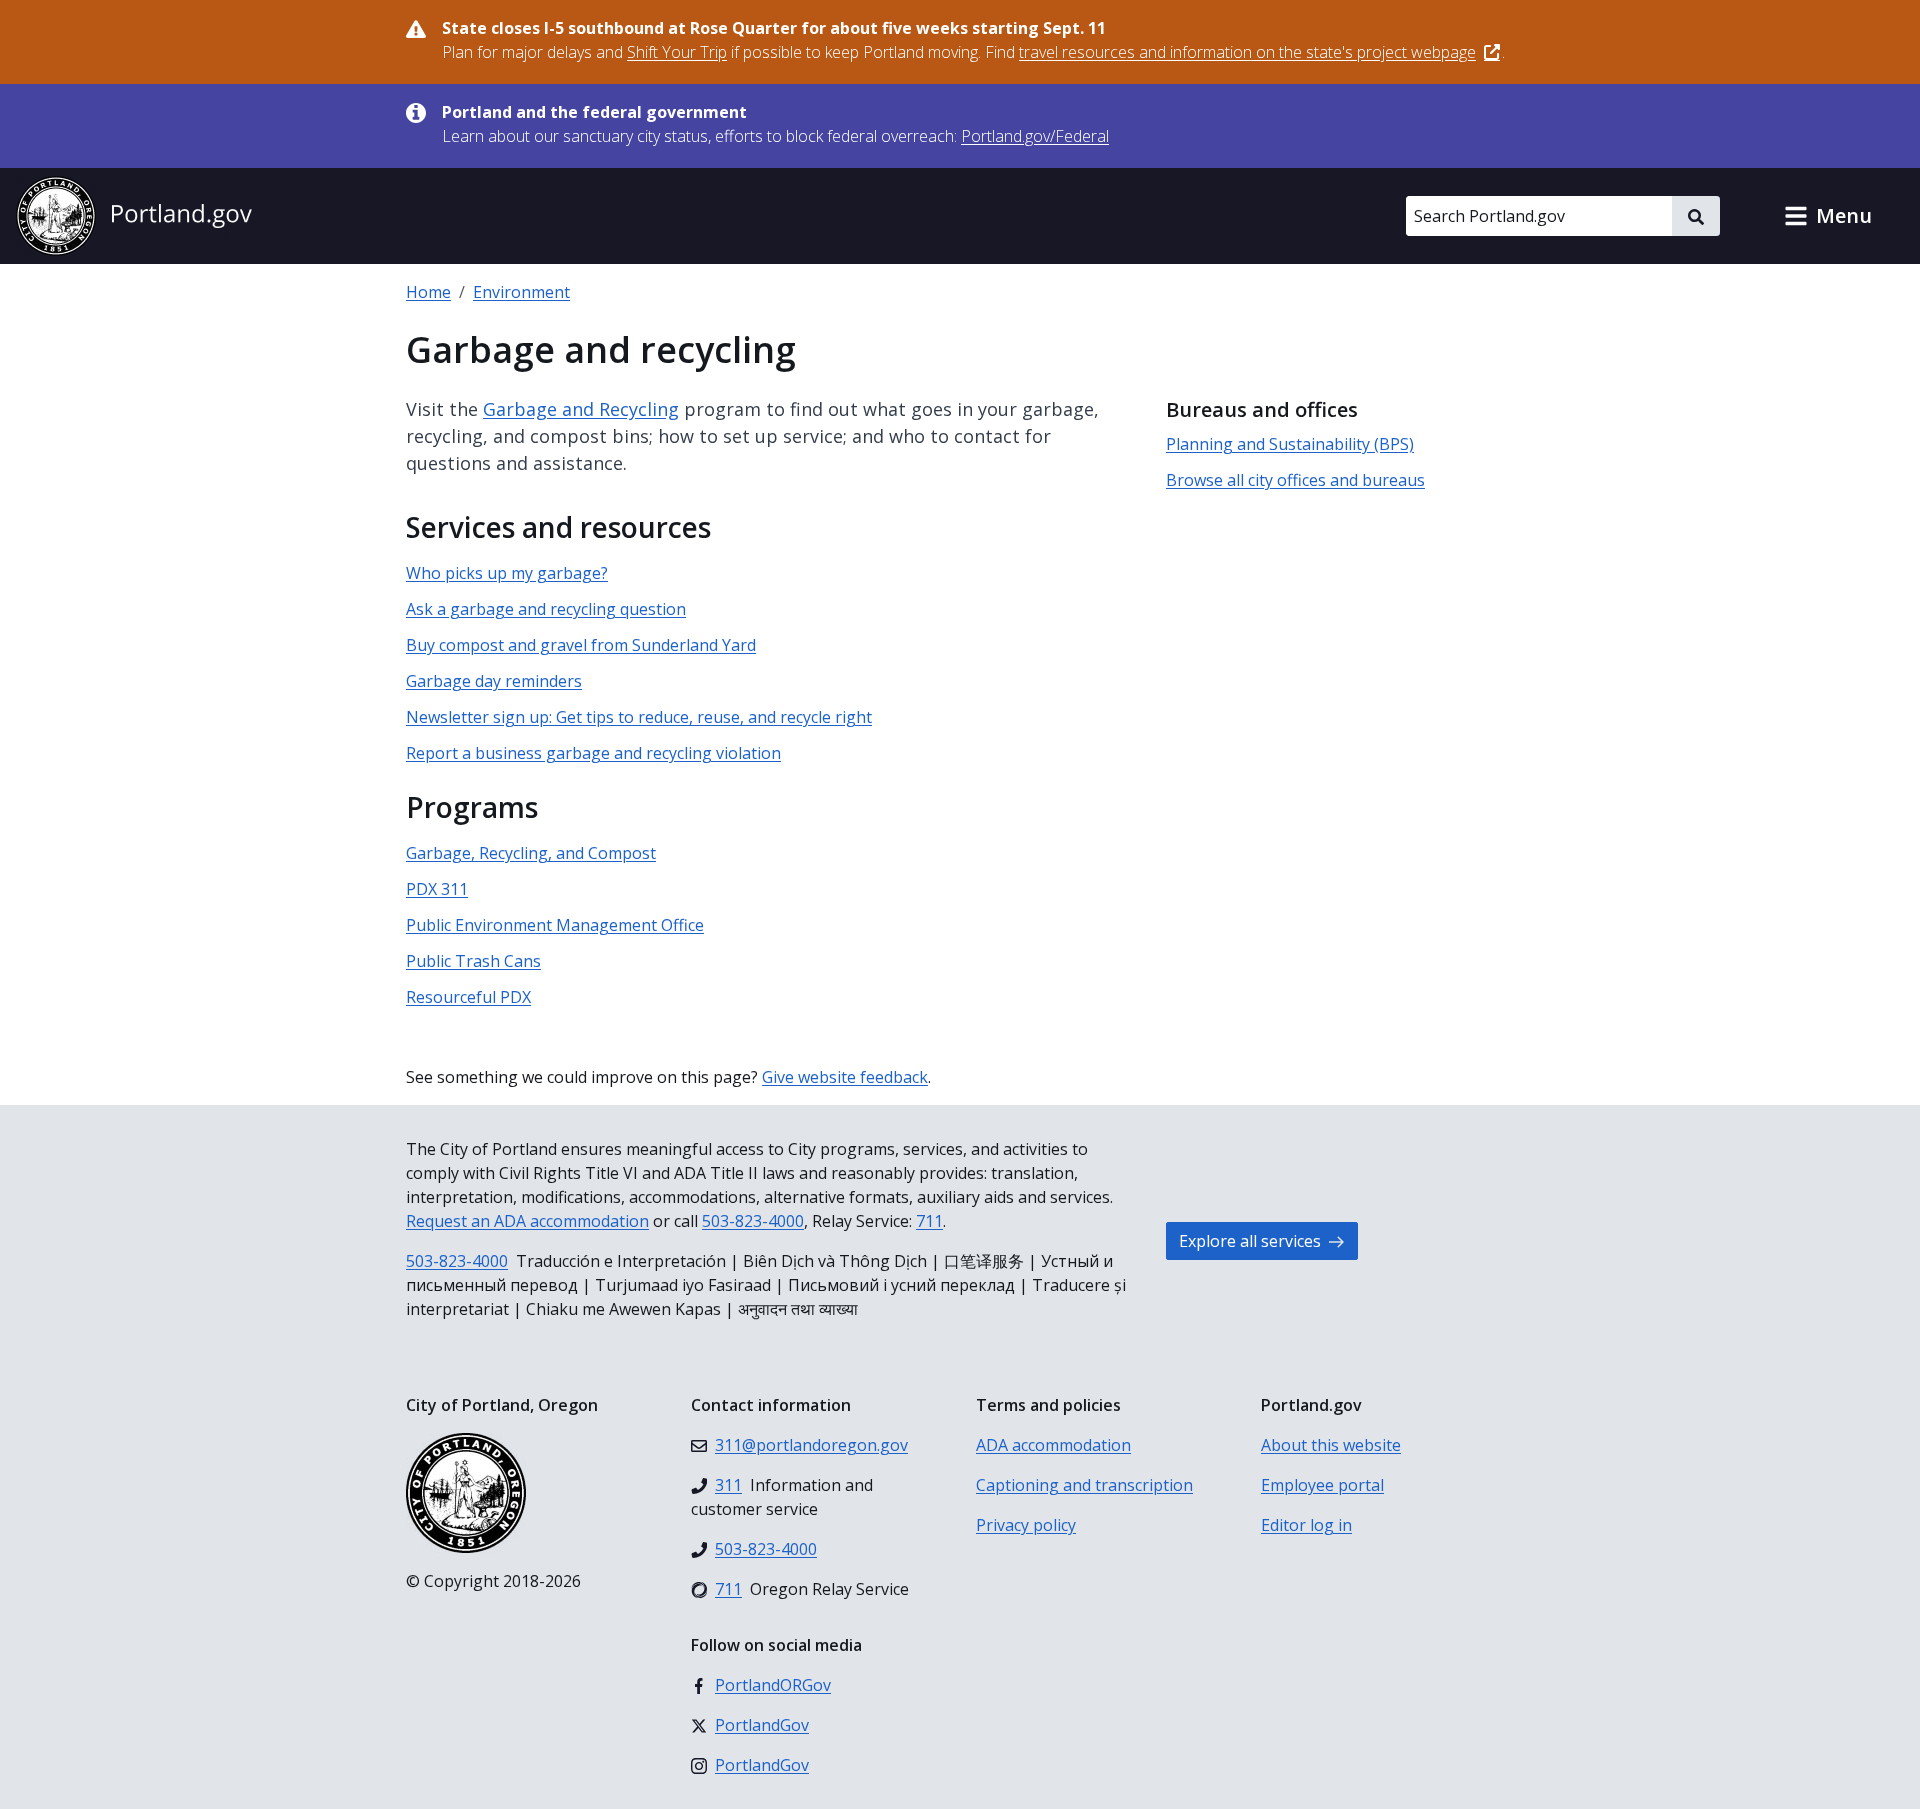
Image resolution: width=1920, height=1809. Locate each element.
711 (929, 1221)
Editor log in (1306, 1525)
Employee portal (1322, 1485)
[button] (1828, 216)
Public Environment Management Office (555, 925)
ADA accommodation (1053, 1445)
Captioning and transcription (1084, 1485)
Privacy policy (1026, 1525)
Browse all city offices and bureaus (1295, 480)
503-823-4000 (753, 1221)
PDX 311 (437, 889)
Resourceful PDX (468, 997)
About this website (1331, 1445)
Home (428, 292)
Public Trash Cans (473, 961)
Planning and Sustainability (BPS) (1290, 444)
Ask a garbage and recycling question (546, 609)
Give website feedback (845, 1077)
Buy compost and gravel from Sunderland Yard (581, 645)
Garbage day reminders (494, 681)
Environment (521, 292)
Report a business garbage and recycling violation (593, 753)
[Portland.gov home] (134, 216)
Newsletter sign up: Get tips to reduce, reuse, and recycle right (639, 717)
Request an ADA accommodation (527, 1221)
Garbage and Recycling (581, 409)
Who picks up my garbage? (507, 573)
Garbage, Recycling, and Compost (531, 853)
